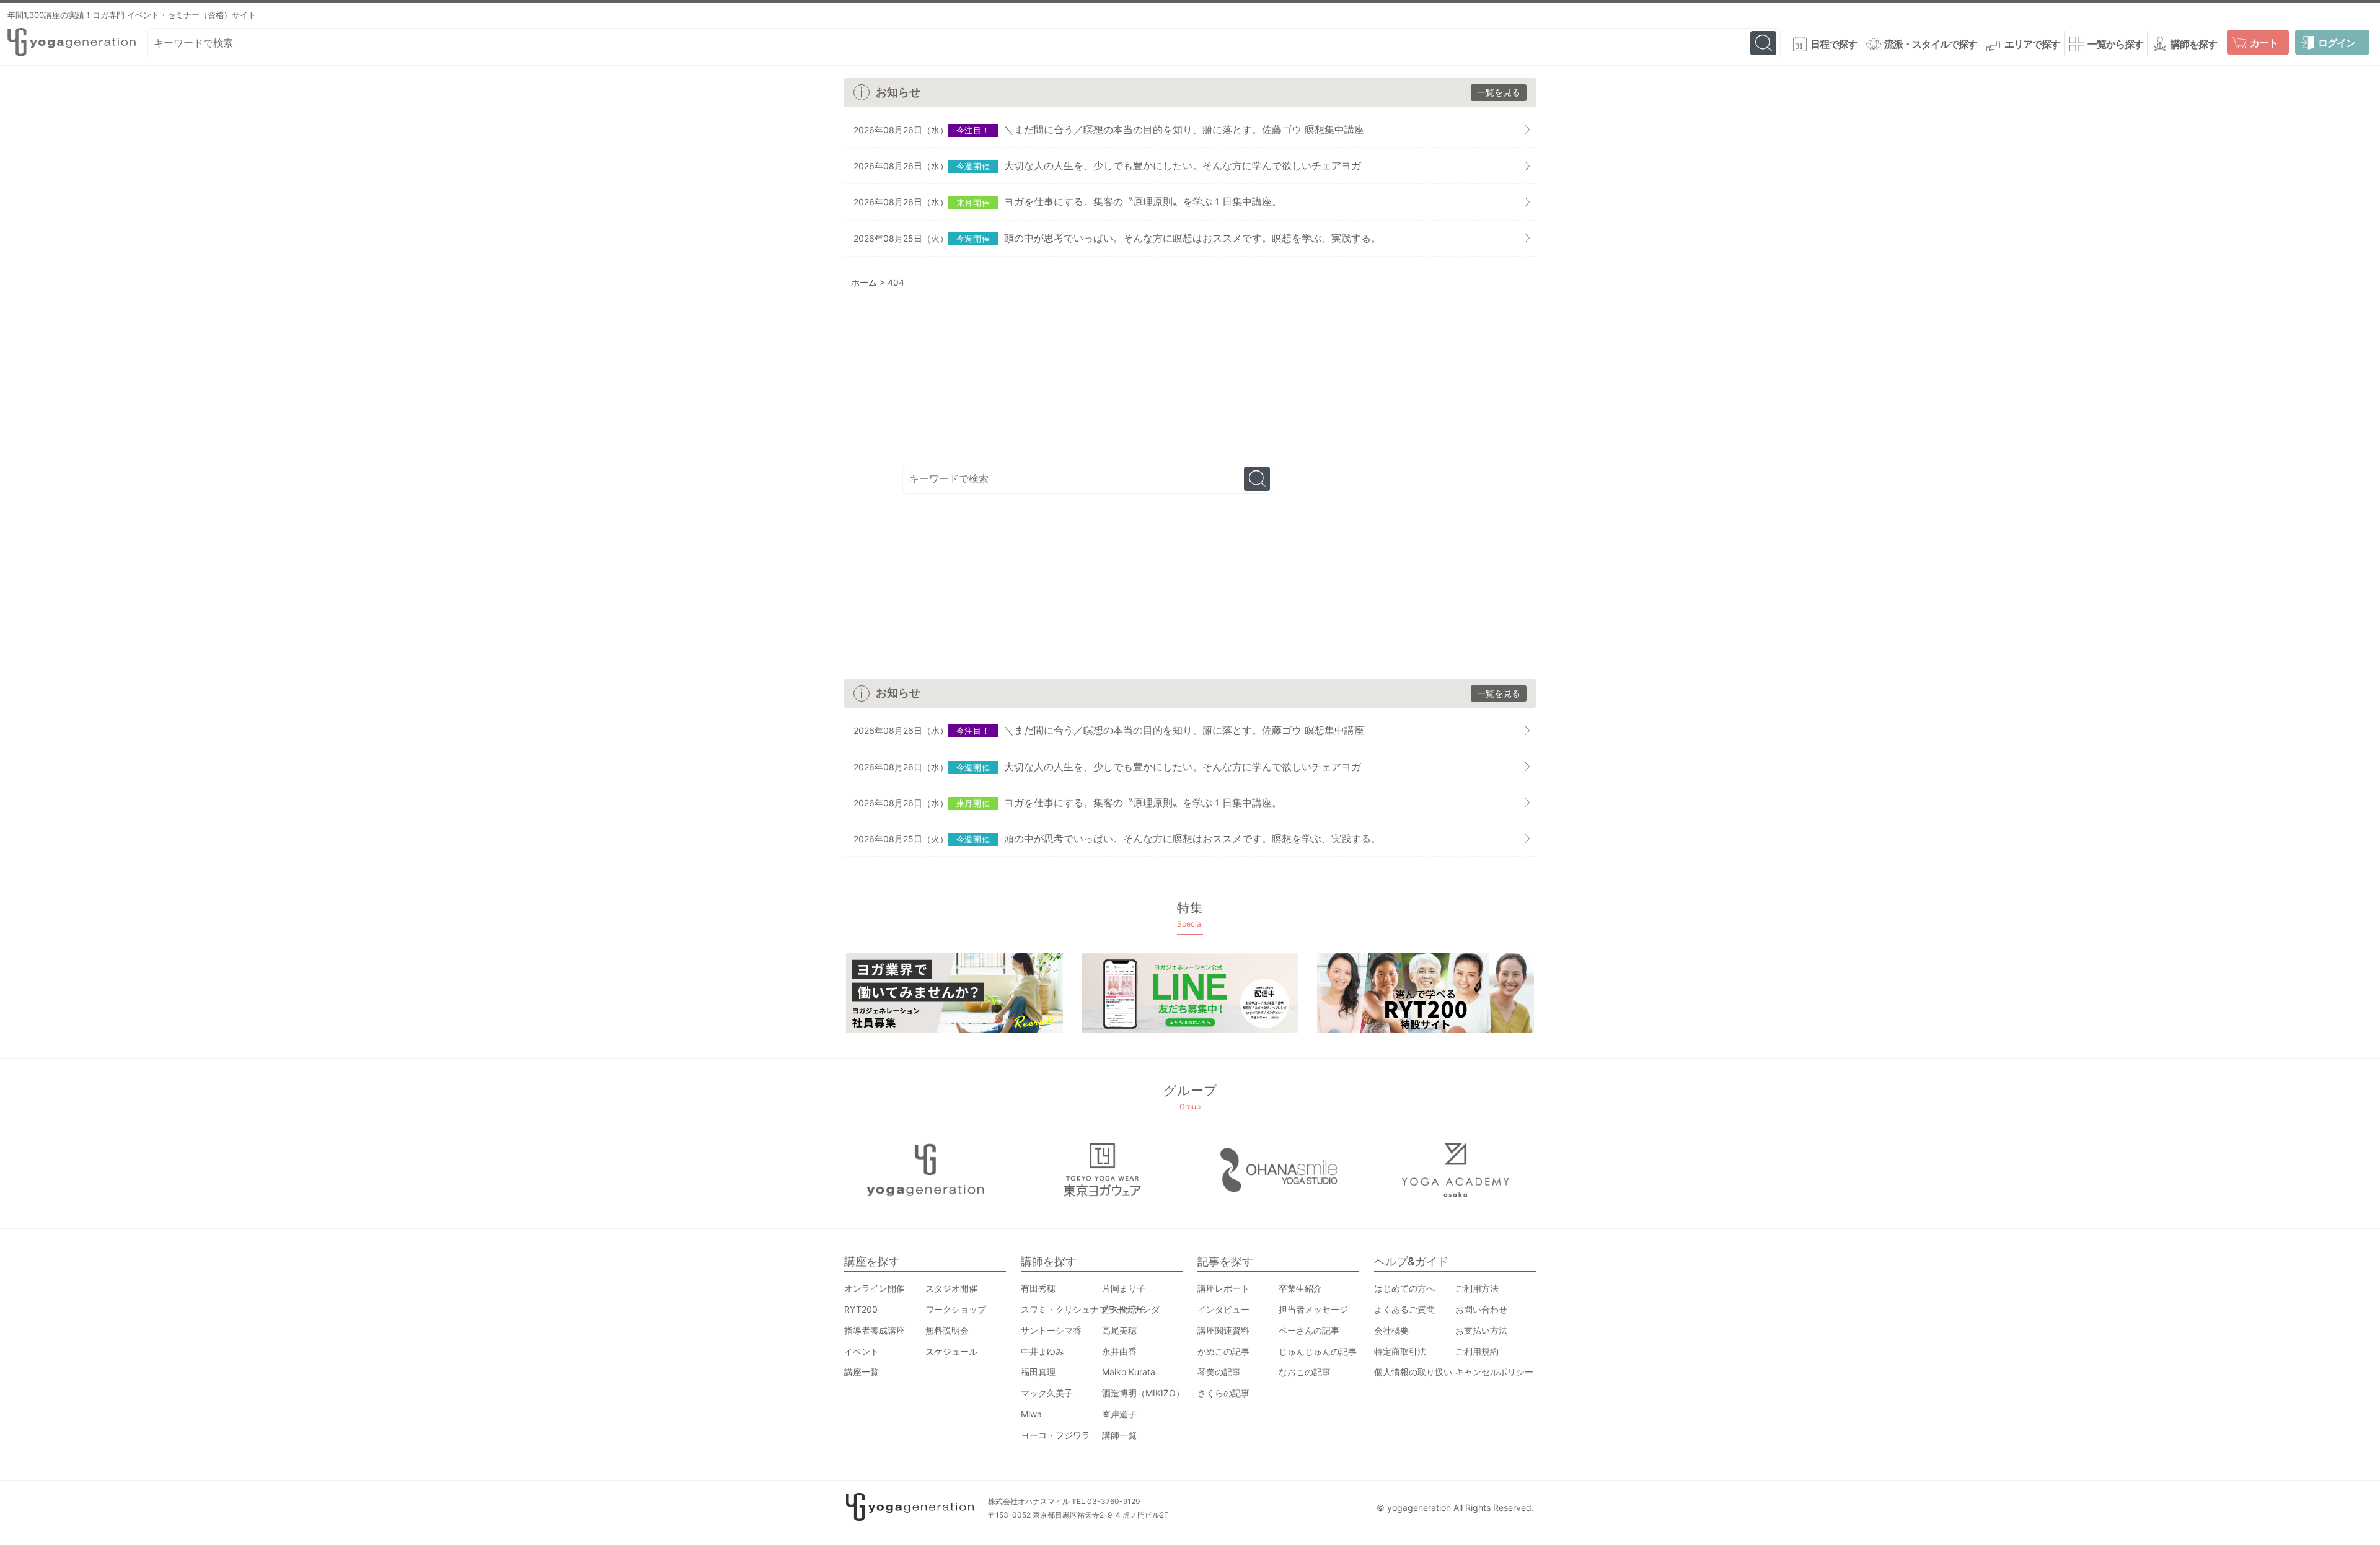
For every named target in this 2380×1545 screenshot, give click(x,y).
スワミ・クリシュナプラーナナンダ (1090, 1309)
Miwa (1031, 1414)
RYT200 (861, 1309)
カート (2264, 43)
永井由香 (1119, 1351)
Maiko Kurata (1129, 1372)
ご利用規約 (1477, 1351)
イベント (862, 1351)
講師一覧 (1119, 1435)
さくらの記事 (1223, 1393)
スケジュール (951, 1351)
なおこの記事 (1305, 1372)
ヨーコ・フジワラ (1056, 1435)
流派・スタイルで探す (1931, 44)
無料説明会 (947, 1330)
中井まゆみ (1042, 1351)
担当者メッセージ (1313, 1309)
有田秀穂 (1038, 1288)
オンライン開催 (875, 1288)
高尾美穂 (1119, 1330)
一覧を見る (1499, 92)
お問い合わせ (1481, 1309)
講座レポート (1223, 1288)
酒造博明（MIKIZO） (1143, 1393)
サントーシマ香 (1051, 1330)
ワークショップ (956, 1309)
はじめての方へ (1404, 1288)
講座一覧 (862, 1372)
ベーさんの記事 (1309, 1330)
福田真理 (1038, 1372)
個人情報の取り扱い (1413, 1372)
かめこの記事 (1223, 1351)
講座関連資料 (1223, 1330)
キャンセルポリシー (1494, 1372)
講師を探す (2194, 44)
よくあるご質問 (1404, 1309)
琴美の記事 (1219, 1372)
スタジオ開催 (951, 1288)
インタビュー (1223, 1309)
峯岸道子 (1119, 1414)
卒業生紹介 (1300, 1288)
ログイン (2337, 43)
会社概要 (1391, 1330)
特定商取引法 (1400, 1351)
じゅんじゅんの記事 (1318, 1351)
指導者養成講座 (875, 1330)
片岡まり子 (1124, 1288)
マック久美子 (1047, 1393)
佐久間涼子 (1124, 1309)
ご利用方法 (1477, 1288)
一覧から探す (2115, 44)
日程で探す (1834, 44)
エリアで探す (2032, 44)
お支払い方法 (1481, 1330)
